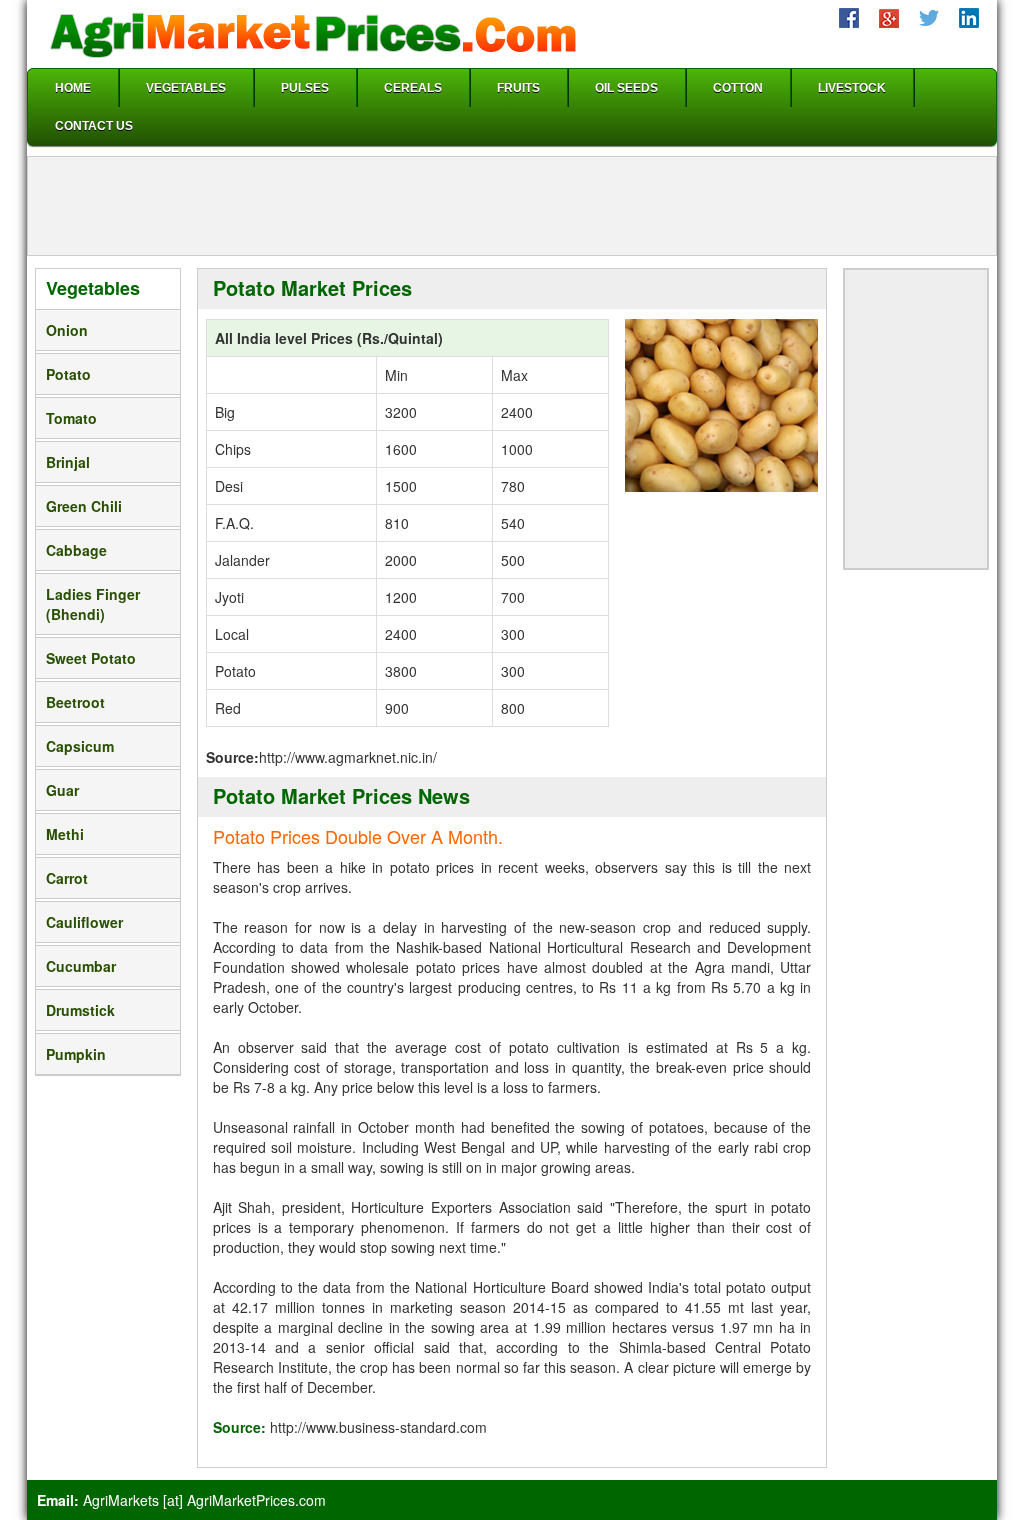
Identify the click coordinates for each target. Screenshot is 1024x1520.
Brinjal (68, 462)
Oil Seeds (626, 88)
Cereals (413, 88)
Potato (68, 374)
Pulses (305, 88)
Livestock (852, 88)
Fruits (518, 88)
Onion (67, 330)
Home (73, 88)
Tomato (71, 418)
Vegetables (186, 88)
